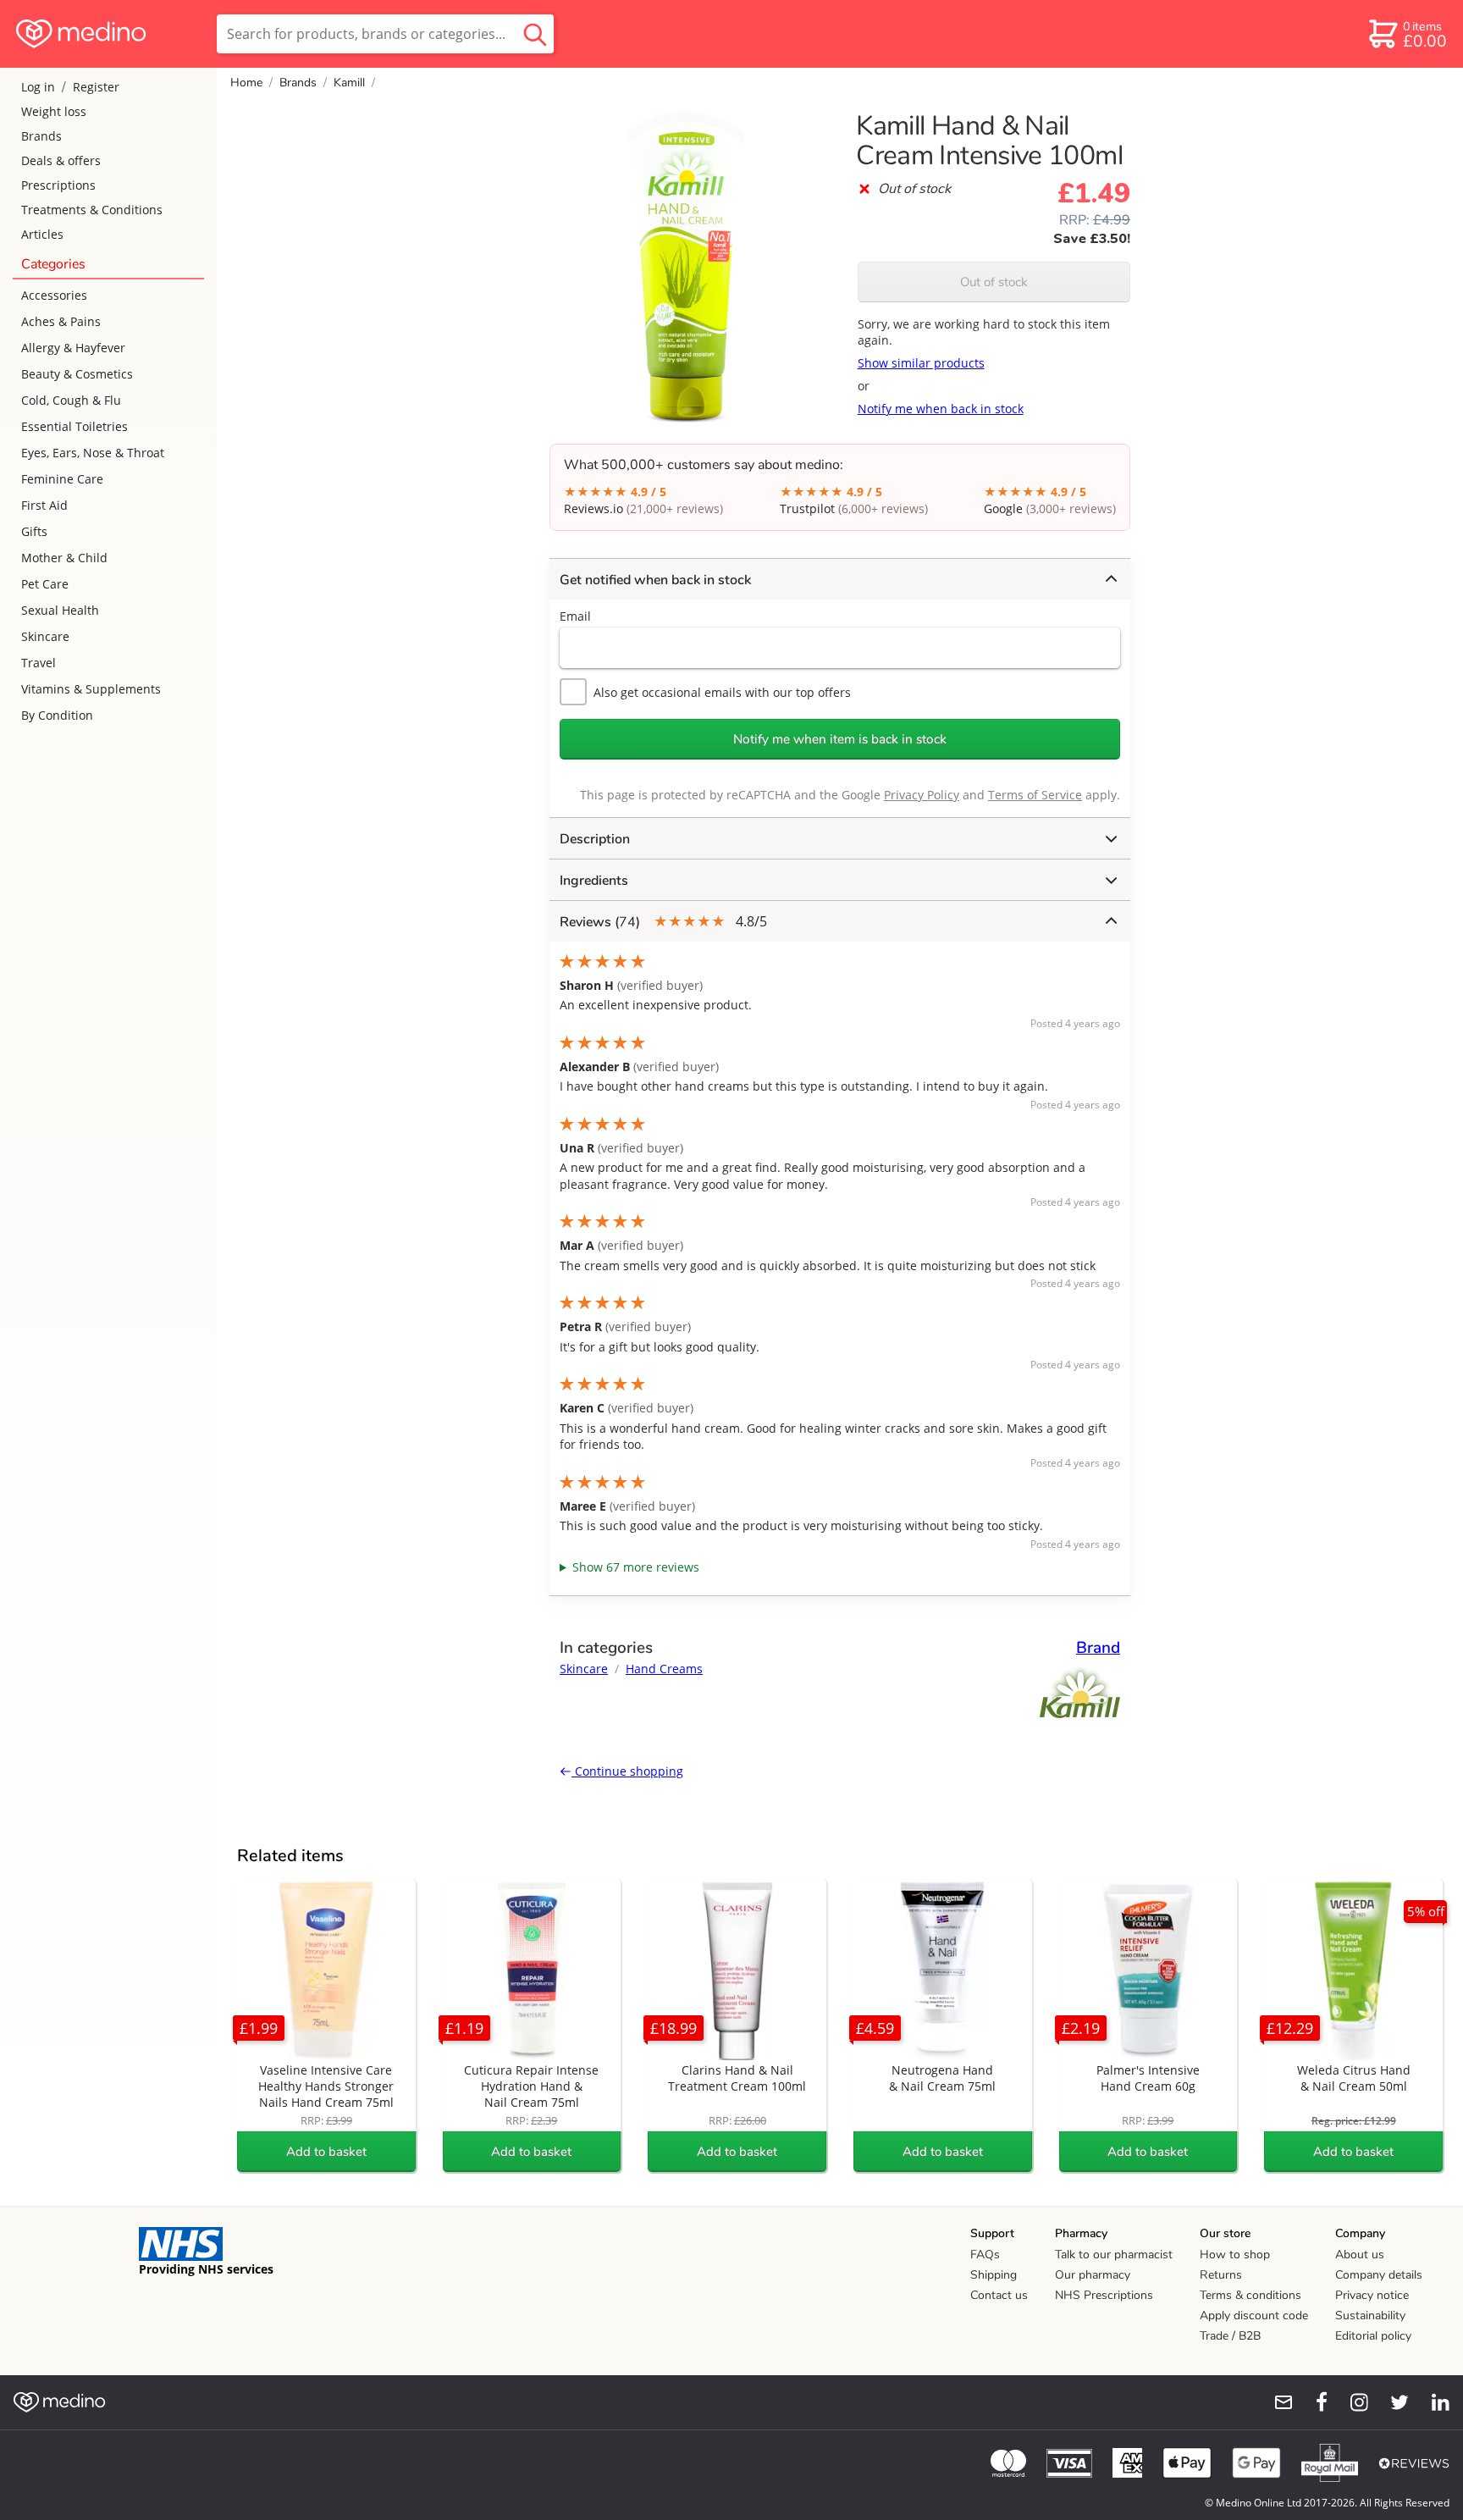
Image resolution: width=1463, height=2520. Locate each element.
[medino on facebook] (1311, 2402)
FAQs (985, 2255)
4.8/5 (663, 922)
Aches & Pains (61, 321)
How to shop (1235, 2255)
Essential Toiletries (75, 426)
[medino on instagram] (1351, 2402)
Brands (41, 136)
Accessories (54, 295)
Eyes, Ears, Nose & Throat (93, 453)
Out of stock (994, 282)
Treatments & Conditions (92, 210)
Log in (38, 87)
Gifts (34, 531)
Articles (42, 234)
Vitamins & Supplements (91, 689)
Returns (1221, 2275)
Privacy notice (1372, 2295)
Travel (39, 663)
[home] (107, 34)
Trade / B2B (1230, 2336)
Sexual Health (60, 610)
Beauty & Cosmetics (77, 374)
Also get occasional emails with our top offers (722, 692)
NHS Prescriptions (1104, 2295)
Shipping (994, 2275)
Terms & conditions (1250, 2295)
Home (246, 83)
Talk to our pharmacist (1114, 2255)
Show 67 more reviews (636, 1567)
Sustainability (1370, 2316)
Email (575, 616)
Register (96, 87)
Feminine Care (62, 479)
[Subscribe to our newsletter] (1277, 2402)
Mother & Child (64, 558)
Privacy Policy (922, 795)
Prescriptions (58, 185)
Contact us (999, 2295)
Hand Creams (664, 1669)
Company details (1379, 2275)
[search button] (535, 34)
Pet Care (45, 584)
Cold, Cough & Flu (71, 400)
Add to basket (326, 2152)
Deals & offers (61, 160)
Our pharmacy (1093, 2275)
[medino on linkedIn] (1433, 2402)
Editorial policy (1373, 2336)
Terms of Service (1035, 795)
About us (1360, 2255)
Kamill (349, 83)
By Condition (57, 715)
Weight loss (54, 111)
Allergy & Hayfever (73, 348)
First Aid (44, 505)
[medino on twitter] (1392, 2402)
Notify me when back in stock (941, 409)
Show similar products (921, 363)
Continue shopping (627, 1771)
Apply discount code (1254, 2316)
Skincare (45, 636)
